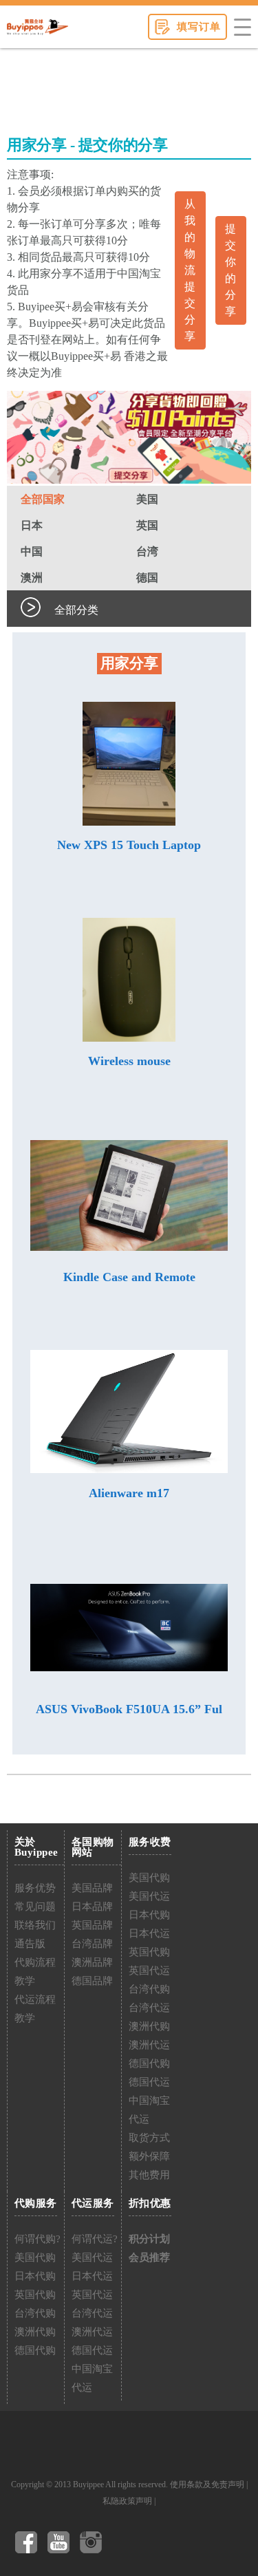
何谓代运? (95, 2239)
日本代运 (149, 1933)
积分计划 (149, 2239)
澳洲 (32, 578)
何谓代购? (37, 2239)
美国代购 (149, 1878)
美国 (147, 499)
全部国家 (43, 499)
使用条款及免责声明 (207, 2484)
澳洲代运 (149, 2045)
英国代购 (149, 1952)
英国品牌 (92, 1925)
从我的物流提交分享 (190, 270)
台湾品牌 (92, 1944)
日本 (32, 525)
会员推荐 (149, 2257)
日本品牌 (92, 1907)
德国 (147, 578)
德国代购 (149, 2063)
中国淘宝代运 (149, 2110)
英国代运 (149, 1971)
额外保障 (149, 2156)
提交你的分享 (230, 270)
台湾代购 (149, 1989)
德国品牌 (92, 1981)
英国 (147, 525)
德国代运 (149, 2082)
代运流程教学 (35, 2009)
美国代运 (149, 1896)
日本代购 (149, 1915)
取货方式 (149, 2138)
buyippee (37, 27)
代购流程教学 (35, 1972)
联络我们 (35, 1925)
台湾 (147, 551)
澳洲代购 (149, 2026)
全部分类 (76, 610)
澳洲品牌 (92, 1962)
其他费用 (149, 2175)
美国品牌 (92, 1888)
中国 (32, 551)
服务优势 (35, 1888)
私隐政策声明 (127, 2501)
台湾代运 (149, 2008)
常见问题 (35, 1907)
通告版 (30, 1944)
